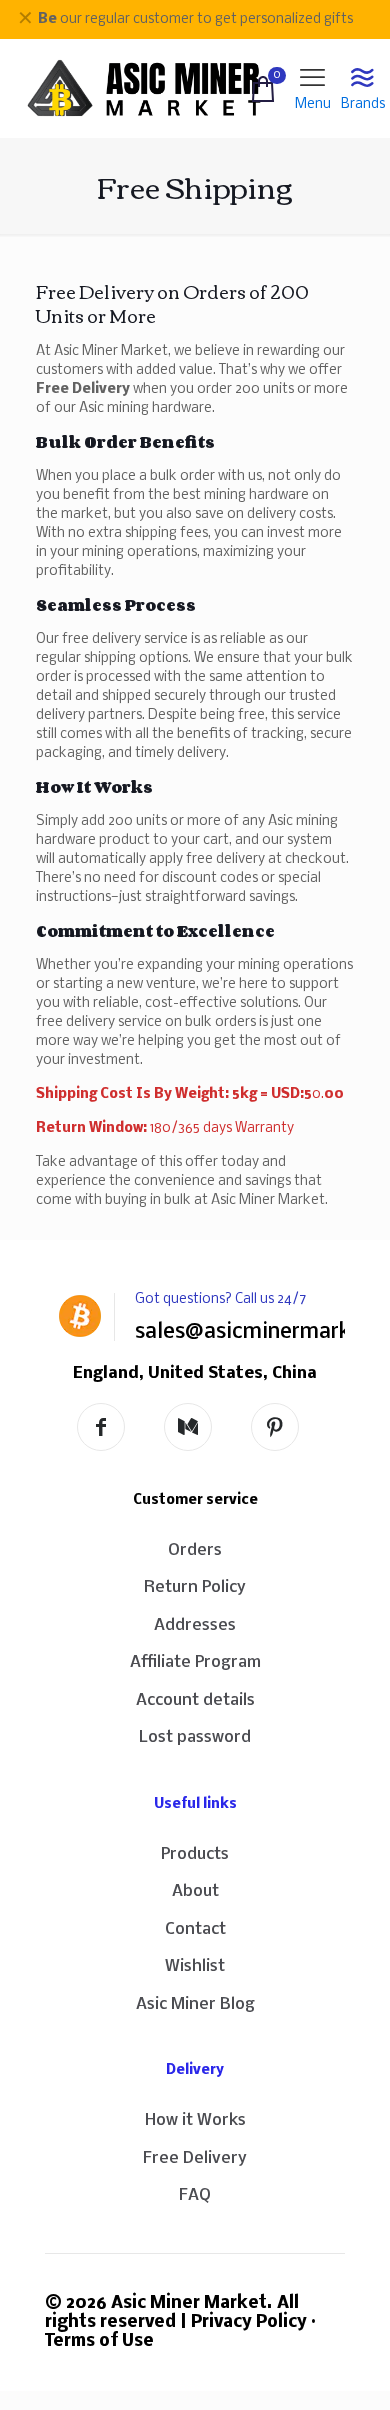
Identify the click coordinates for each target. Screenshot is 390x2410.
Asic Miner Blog (195, 2004)
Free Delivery (195, 2158)
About (195, 1891)
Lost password (195, 1737)
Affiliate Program (195, 1662)
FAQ (195, 2195)
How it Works (195, 2120)
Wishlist (195, 1966)
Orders (195, 1550)
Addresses (195, 1625)
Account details (195, 1700)
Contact (195, 1929)
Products (195, 1854)
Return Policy (195, 1587)
